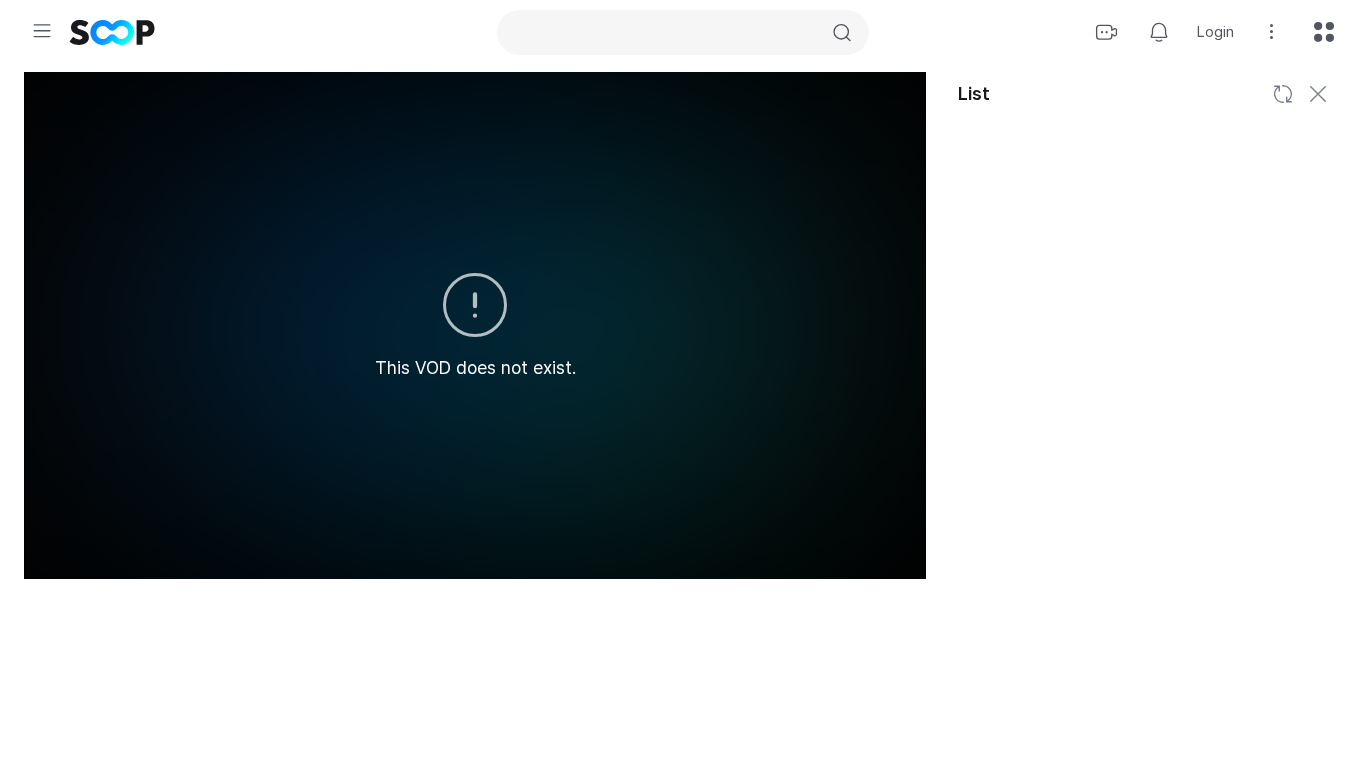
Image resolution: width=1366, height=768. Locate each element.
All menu (1324, 32)
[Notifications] (1159, 32)
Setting (1272, 32)
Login (1215, 32)
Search (842, 33)
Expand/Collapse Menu (42, 31)
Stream (1107, 32)
